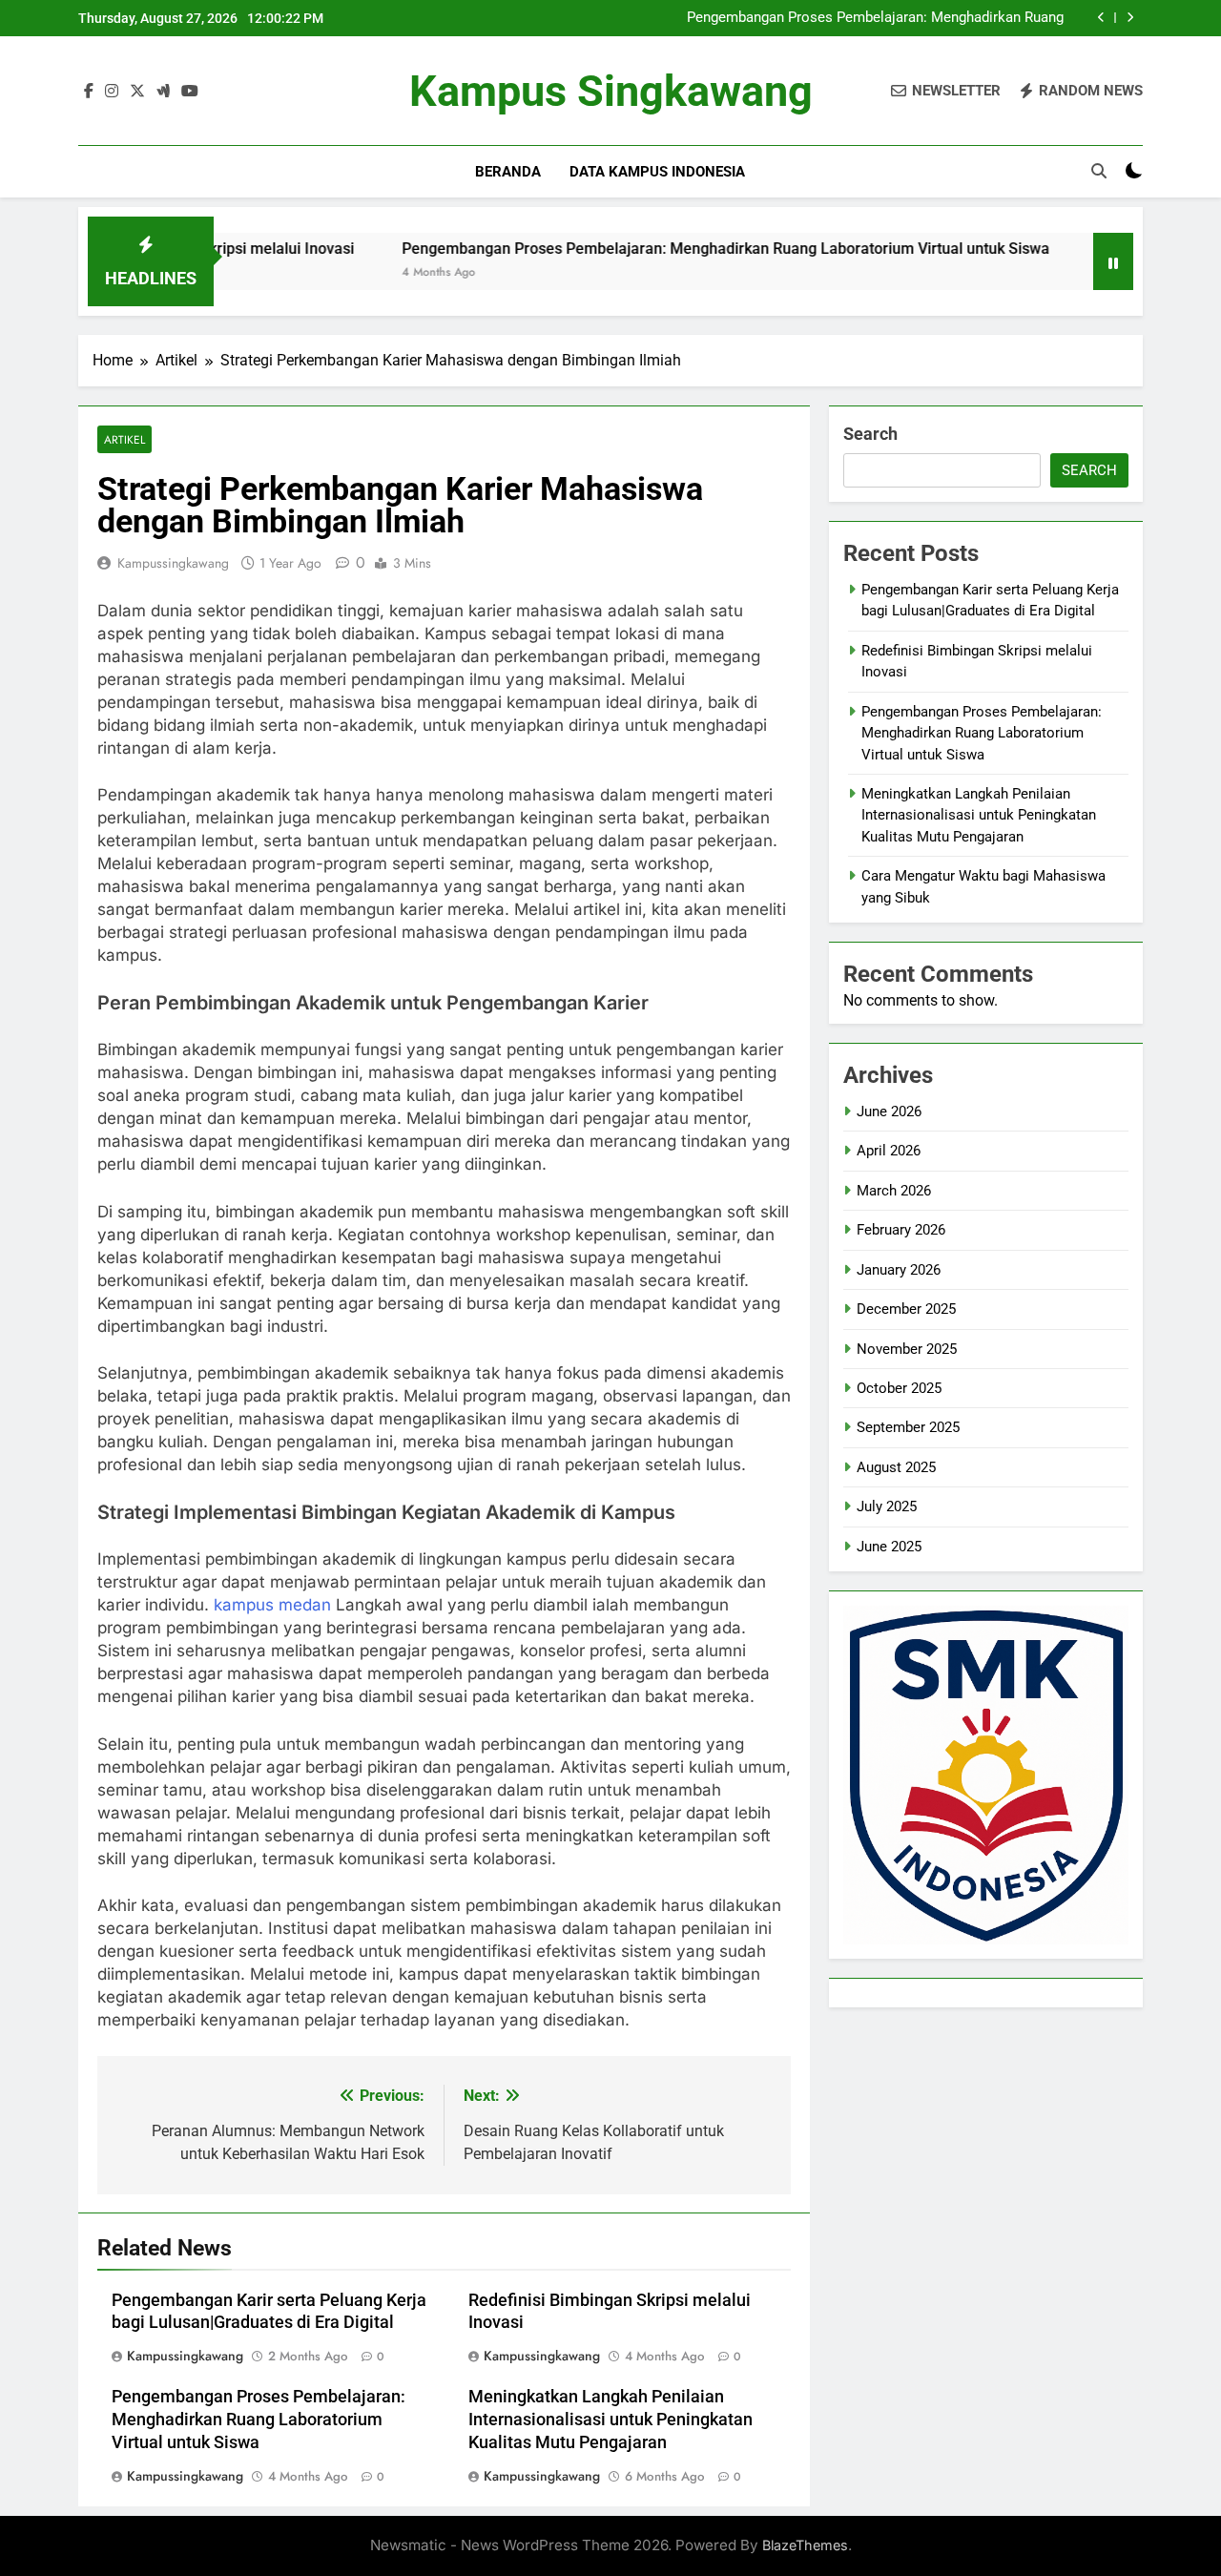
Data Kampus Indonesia (657, 172)
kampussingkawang (173, 563)
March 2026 (894, 1191)
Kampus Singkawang (611, 91)
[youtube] (190, 92)
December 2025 (906, 1309)
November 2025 (907, 1349)
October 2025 (899, 1388)
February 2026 (901, 1230)
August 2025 (896, 1467)
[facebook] (89, 92)
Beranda (508, 172)
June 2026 (889, 1111)
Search (870, 434)
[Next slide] (1130, 18)
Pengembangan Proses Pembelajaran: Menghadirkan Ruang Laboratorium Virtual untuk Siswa (875, 18)
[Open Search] (1099, 171)
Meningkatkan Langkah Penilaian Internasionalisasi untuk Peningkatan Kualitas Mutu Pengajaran (610, 2420)
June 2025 (889, 1547)
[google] (163, 92)
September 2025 (908, 1427)
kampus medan (272, 1605)
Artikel (124, 439)
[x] (137, 92)
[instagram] (112, 92)
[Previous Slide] (1101, 18)
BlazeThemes (805, 2545)
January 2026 (899, 1270)
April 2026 (889, 1151)
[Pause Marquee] (1113, 261)
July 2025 (887, 1506)
